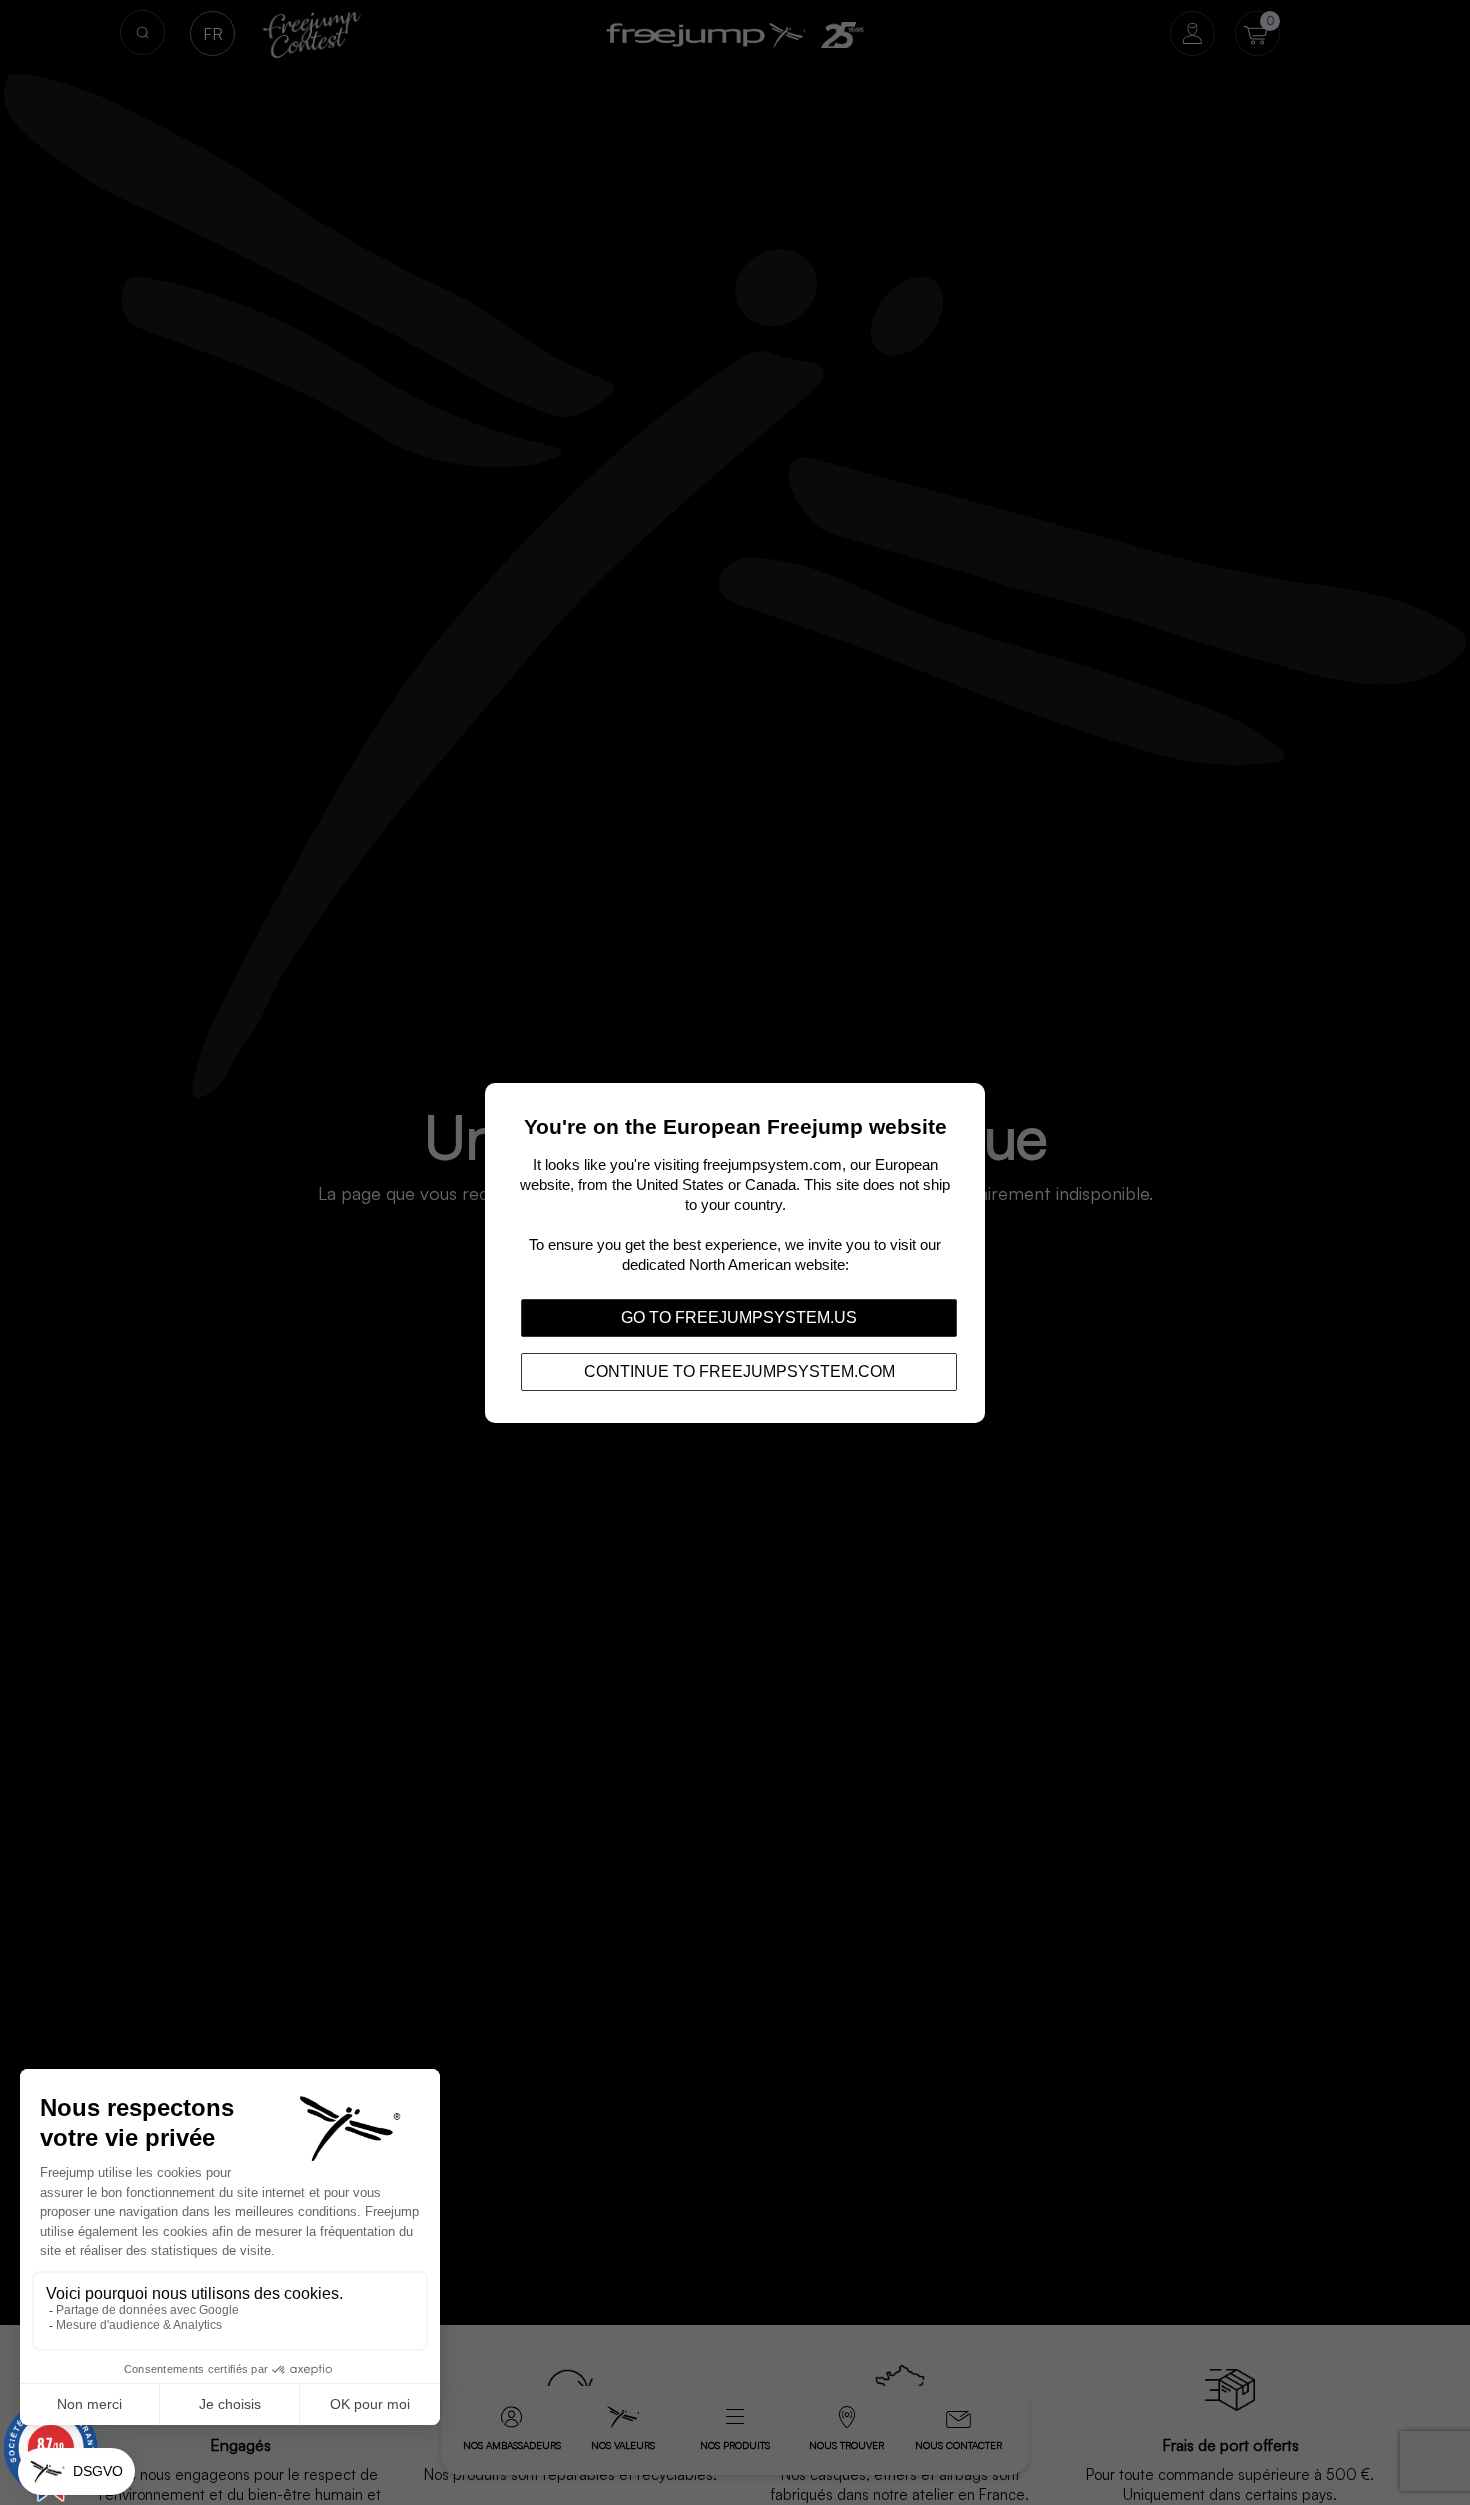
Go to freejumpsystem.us (739, 1316)
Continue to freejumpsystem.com (739, 1370)
